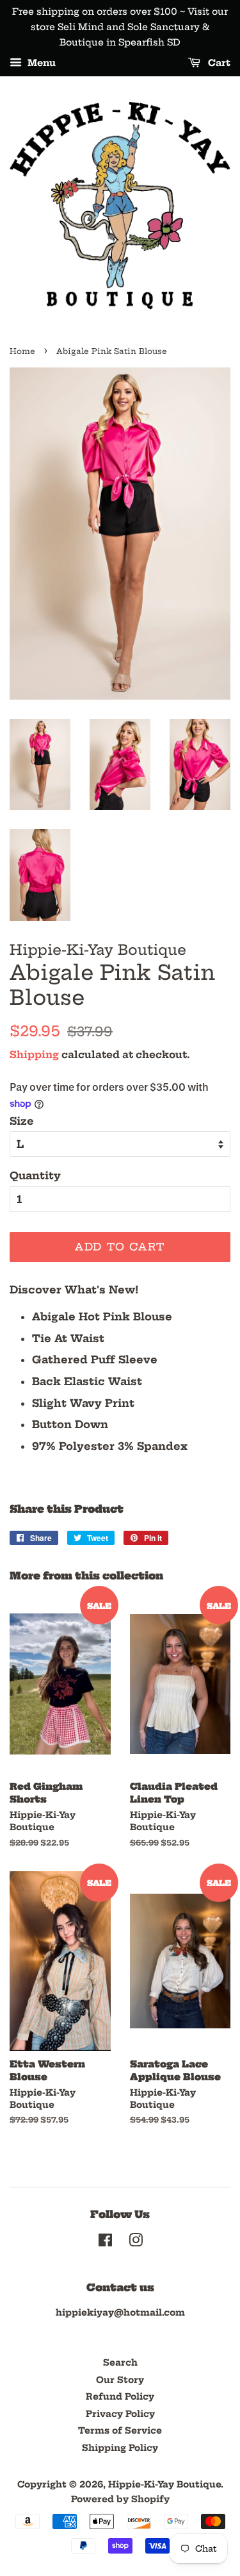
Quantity (35, 1175)
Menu (40, 63)
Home (22, 351)
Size (22, 1121)
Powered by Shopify (120, 2499)
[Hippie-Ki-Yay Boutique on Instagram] (136, 2243)
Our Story (120, 2380)
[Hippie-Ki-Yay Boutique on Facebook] (105, 2243)
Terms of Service (120, 2431)
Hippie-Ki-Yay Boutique (164, 2485)
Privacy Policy (120, 2414)
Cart (218, 63)
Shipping (34, 1055)
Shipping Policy (120, 2448)
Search (120, 2363)
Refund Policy (120, 2397)
